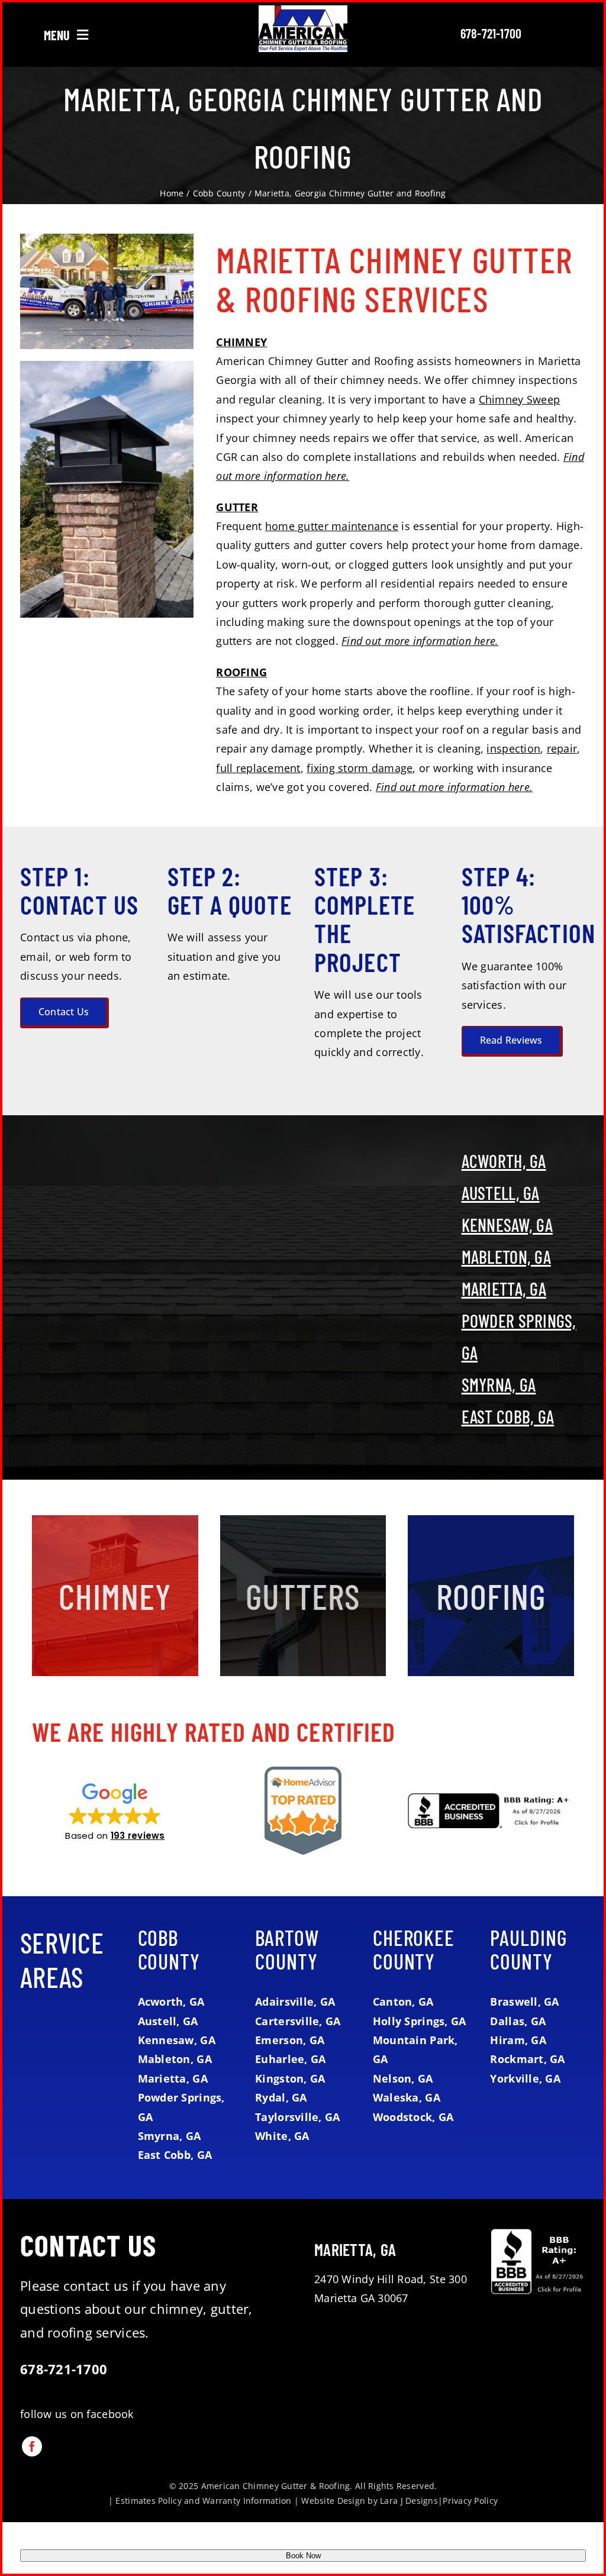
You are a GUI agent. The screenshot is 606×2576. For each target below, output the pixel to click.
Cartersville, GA (298, 2021)
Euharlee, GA (290, 2059)
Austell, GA (501, 1193)
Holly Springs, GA (420, 2021)
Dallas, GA (518, 2021)
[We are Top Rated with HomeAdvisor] (303, 1772)
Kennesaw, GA (507, 1225)
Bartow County (287, 1949)
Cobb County (169, 1949)
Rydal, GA (281, 2097)
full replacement (258, 768)
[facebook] (32, 2446)
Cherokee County (414, 1949)
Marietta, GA (504, 1289)
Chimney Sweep (520, 399)
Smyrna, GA (499, 1384)
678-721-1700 (491, 33)
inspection (513, 748)
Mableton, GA (506, 1257)
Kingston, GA (290, 2078)
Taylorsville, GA (297, 2117)
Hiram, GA (518, 2040)
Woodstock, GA (413, 2117)
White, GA (282, 2136)
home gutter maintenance (332, 526)
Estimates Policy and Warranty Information (203, 2501)
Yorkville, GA (525, 2078)
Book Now (303, 2556)
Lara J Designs (409, 2501)
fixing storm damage (360, 768)
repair (562, 748)
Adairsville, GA (295, 2002)
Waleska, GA (407, 2097)
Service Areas (62, 1960)
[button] (115, 1811)
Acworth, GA (504, 1161)
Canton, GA (403, 2002)
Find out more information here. (420, 641)
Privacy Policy (470, 2501)
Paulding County (528, 1949)
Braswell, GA (524, 2002)
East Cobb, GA (508, 1416)
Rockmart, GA (527, 2059)
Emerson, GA (290, 2040)
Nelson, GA (403, 2078)
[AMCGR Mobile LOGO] (303, 11)
